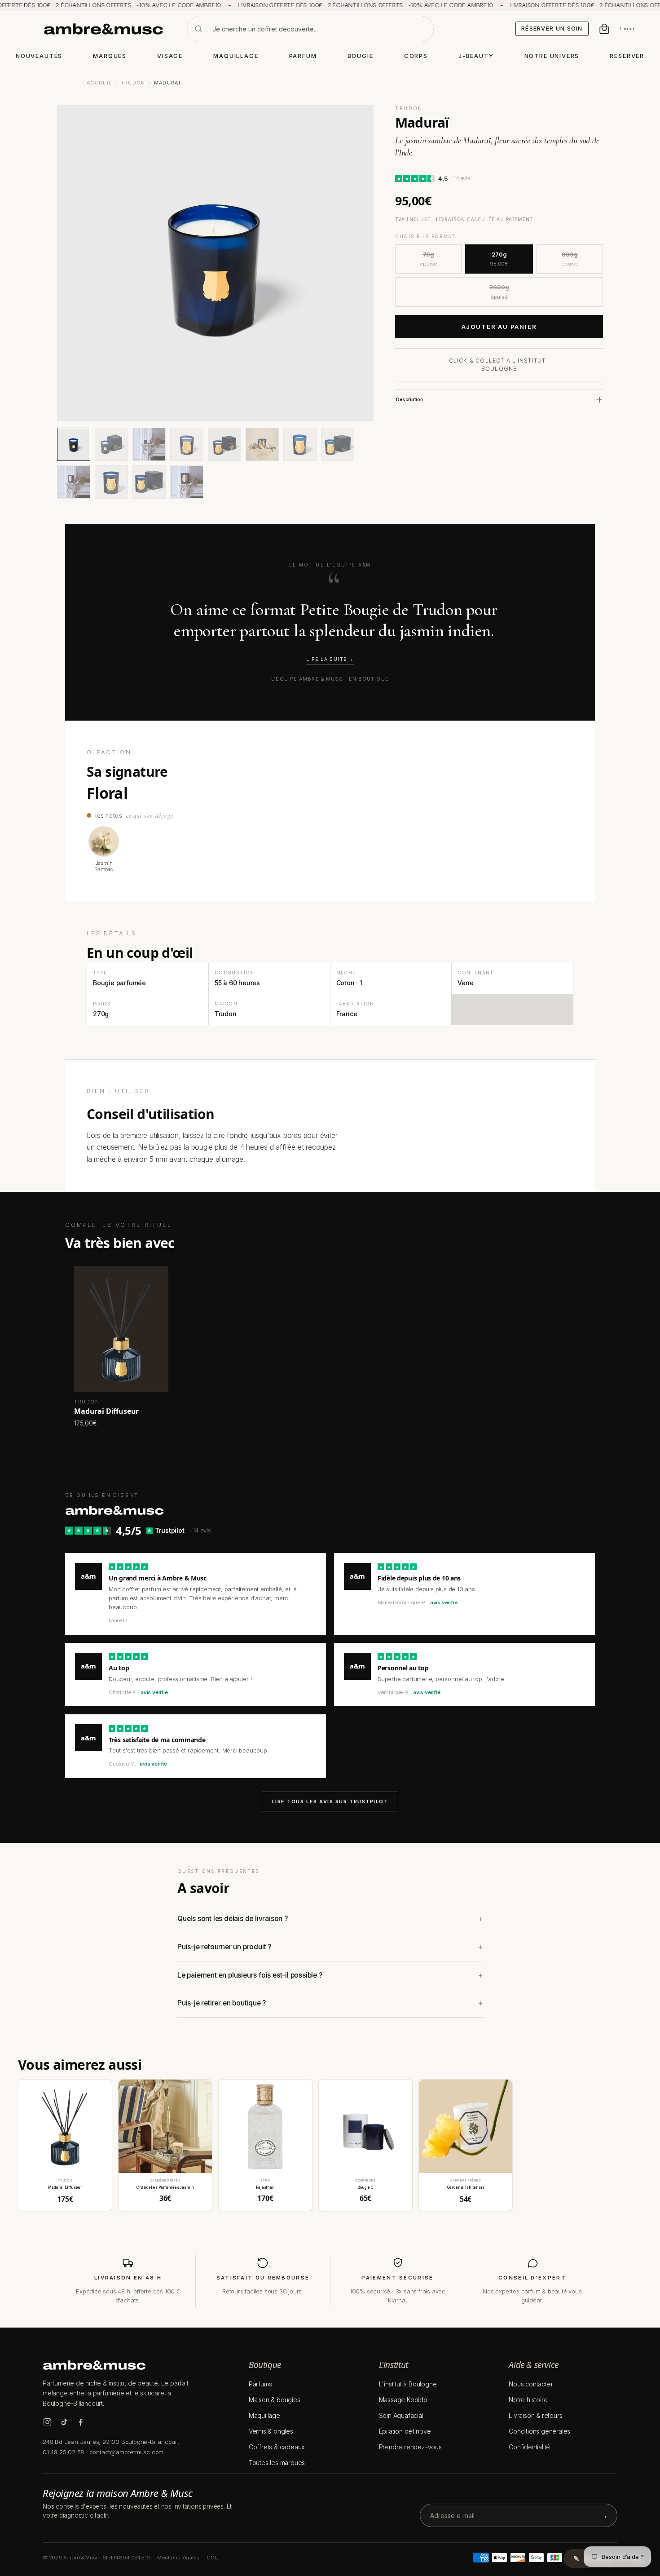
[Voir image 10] (111, 482)
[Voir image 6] (262, 444)
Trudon (133, 83)
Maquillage (264, 2415)
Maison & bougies (275, 2400)
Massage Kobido (403, 2400)
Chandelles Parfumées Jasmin (165, 2187)
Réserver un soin (552, 28)
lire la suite (327, 659)
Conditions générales (539, 2431)
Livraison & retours (535, 2415)
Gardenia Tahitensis (466, 2187)
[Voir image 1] (74, 444)
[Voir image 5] (224, 444)
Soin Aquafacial (401, 2415)
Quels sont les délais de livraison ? (233, 1919)
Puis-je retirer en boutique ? (222, 2003)
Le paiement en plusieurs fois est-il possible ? (250, 1975)
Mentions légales (178, 2558)
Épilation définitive (405, 2431)
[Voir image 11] (149, 482)
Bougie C (365, 2187)
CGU (212, 2558)
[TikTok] (64, 2422)
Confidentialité (529, 2447)
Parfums (260, 2384)
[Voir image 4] (187, 444)
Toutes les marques (277, 2463)
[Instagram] (47, 2422)
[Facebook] (81, 2422)
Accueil (99, 83)
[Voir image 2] (111, 444)
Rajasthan (265, 2187)
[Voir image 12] (187, 482)
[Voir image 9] (74, 482)
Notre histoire (528, 2400)
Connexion (628, 29)
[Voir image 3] (149, 444)
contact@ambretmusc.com (127, 2452)
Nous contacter (531, 2384)
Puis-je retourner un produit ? (224, 1947)
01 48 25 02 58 (63, 2452)
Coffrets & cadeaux (277, 2447)
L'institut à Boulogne (408, 2384)
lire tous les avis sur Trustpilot (330, 1801)
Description (409, 400)
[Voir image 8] (338, 444)
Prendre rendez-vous (410, 2447)
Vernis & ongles (271, 2431)
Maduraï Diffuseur (65, 2187)
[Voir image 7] (300, 444)
